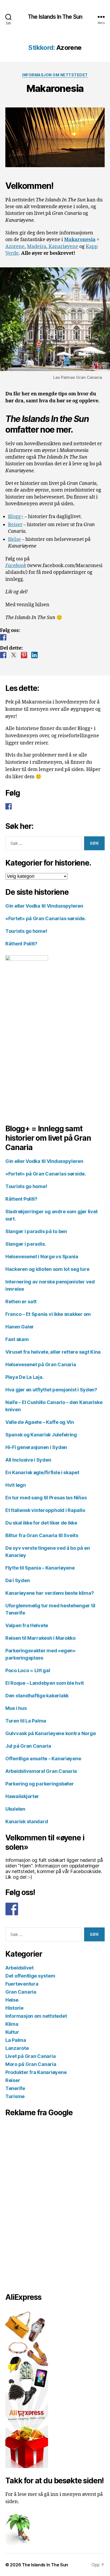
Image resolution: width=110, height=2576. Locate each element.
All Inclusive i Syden (28, 1460)
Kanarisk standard (27, 1821)
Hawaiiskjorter (22, 1796)
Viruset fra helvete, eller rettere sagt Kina (53, 1352)
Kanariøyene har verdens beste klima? (50, 1593)
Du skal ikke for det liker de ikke (41, 1523)
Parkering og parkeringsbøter (40, 1784)
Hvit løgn (16, 1485)
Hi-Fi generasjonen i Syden (36, 1447)
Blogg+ (16, 517)
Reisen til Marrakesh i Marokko (40, 1638)
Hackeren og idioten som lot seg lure (47, 1269)
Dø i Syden (17, 1580)
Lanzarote (17, 2048)
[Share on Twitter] (14, 655)
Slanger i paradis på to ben (36, 1231)
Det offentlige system (30, 1976)
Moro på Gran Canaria (31, 2064)
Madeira (37, 247)
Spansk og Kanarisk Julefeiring (41, 1435)
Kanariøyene (63, 247)
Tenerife (15, 2088)
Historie (14, 2008)
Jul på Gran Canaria (28, 1746)
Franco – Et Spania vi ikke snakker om (48, 1314)
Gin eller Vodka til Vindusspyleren (44, 906)
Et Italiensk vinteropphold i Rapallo (45, 1510)
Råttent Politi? (21, 944)
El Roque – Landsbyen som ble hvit (45, 1683)
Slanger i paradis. (26, 1244)
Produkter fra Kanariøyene (36, 2072)
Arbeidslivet (19, 1968)
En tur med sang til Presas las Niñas (46, 1498)
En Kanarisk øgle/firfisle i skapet (42, 1472)
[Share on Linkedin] (34, 655)
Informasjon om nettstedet (55, 75)
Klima (12, 2024)
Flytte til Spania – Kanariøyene (40, 1568)
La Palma (16, 2040)
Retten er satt (21, 1302)
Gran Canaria (21, 1992)
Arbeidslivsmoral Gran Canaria (41, 1771)
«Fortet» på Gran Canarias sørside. (46, 918)
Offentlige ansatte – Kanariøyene (43, 1759)
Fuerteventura (22, 1984)
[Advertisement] (32, 2203)
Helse (14, 539)
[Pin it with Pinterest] (24, 655)
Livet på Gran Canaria (30, 2056)
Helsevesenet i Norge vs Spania (42, 1257)
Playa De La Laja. (24, 1377)
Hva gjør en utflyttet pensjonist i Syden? (51, 1390)
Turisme (15, 2096)
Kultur (12, 2032)
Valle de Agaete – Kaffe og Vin (40, 1422)
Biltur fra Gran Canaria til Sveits (42, 1535)
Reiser (15, 525)
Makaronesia (55, 88)
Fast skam (17, 1339)
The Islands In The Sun (55, 17)
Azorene (15, 247)
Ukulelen (15, 1809)
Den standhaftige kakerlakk (37, 1696)
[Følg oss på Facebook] (3, 637)
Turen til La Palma (26, 1721)
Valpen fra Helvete (27, 1625)
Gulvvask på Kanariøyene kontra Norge (50, 1733)
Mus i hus (16, 1708)
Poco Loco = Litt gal (28, 1670)
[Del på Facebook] (3, 655)
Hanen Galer (20, 1327)
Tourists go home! (26, 931)
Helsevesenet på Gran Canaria (41, 1364)
